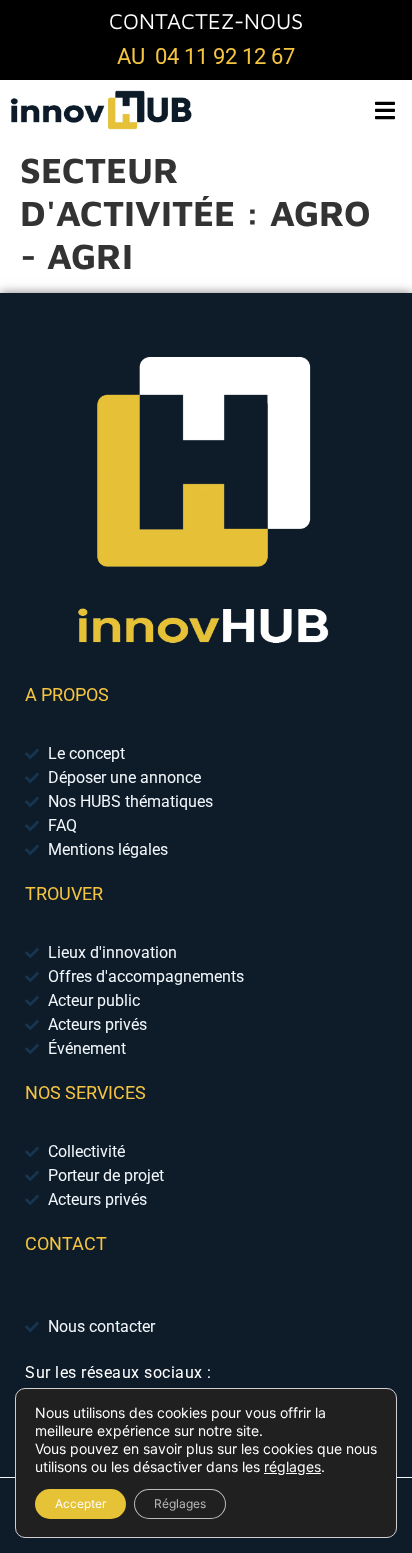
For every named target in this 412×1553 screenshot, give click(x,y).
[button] (384, 109)
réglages (292, 1466)
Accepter (80, 1503)
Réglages (180, 1503)
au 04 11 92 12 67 (206, 56)
